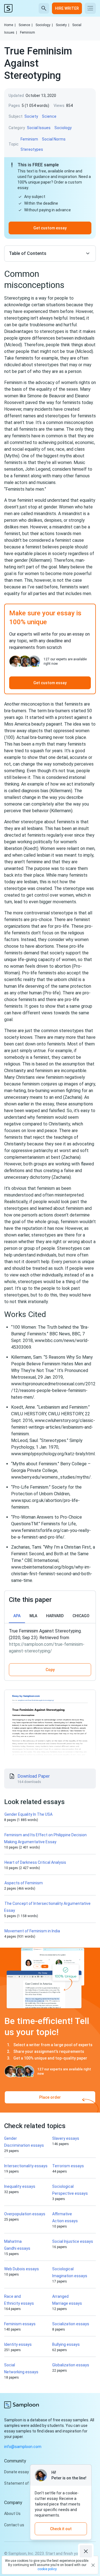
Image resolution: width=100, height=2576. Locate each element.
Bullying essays (66, 2344)
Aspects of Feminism (24, 1883)
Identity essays (18, 2344)
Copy (50, 1670)
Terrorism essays (68, 2166)
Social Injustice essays (73, 2241)
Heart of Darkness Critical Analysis (35, 1862)
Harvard (55, 1616)
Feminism (27, 32)
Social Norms (54, 139)
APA (17, 1616)
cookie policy (47, 2569)
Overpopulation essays (25, 2214)
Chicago (81, 1616)
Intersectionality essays (26, 2166)
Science (26, 25)
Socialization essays (71, 2324)
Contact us (14, 2525)
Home (10, 25)
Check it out (61, 2529)
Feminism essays (20, 2324)
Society (62, 25)
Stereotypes (32, 149)
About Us (12, 2514)
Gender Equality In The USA (28, 1814)
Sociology (44, 25)
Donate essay (17, 2472)
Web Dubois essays (22, 2269)
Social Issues (39, 128)
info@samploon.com (23, 2447)
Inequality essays (20, 2186)
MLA (33, 1616)
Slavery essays (66, 2138)
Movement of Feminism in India (32, 1931)
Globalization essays (71, 2365)
